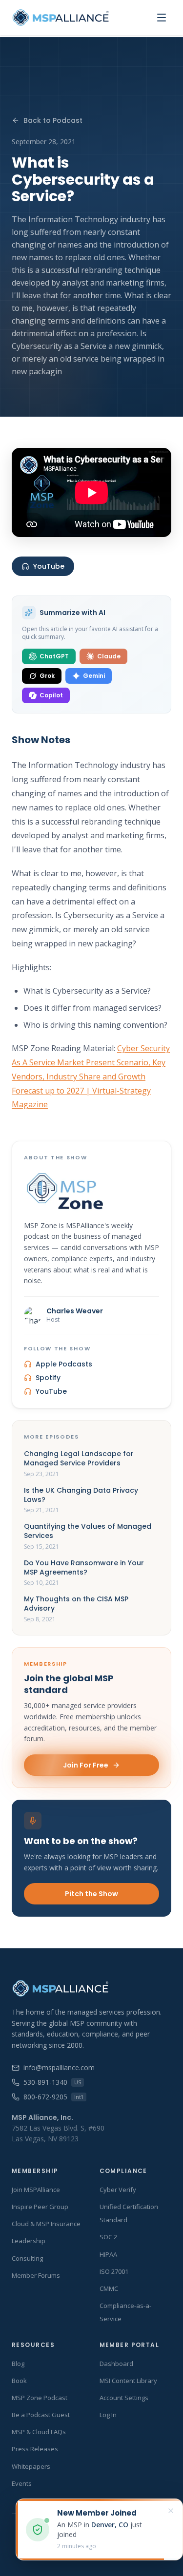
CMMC (109, 2288)
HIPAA (108, 2254)
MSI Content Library (128, 2381)
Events (22, 2483)
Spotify (48, 1378)
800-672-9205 (53, 2097)
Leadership (29, 2241)
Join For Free (86, 1765)
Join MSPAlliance (36, 2190)
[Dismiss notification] (171, 2511)
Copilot (51, 695)
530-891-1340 (52, 2082)
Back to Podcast (53, 120)
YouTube (49, 566)
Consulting (27, 2258)
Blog (18, 2364)
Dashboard (116, 2364)
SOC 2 (108, 2237)
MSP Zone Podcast (40, 2398)
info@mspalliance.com (59, 2067)
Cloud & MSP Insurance (46, 2224)
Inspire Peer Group (40, 2207)
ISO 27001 (114, 2271)
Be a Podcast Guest (41, 2415)
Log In (108, 2415)
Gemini (94, 676)
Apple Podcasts (64, 1364)
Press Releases (35, 2449)
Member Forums (36, 2275)
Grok (47, 676)
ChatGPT (54, 656)
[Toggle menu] (162, 18)
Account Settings (124, 2398)
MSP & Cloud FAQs (39, 2432)
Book (19, 2381)
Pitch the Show (91, 1894)
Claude (109, 656)
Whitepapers (31, 2466)
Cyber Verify (118, 2190)
